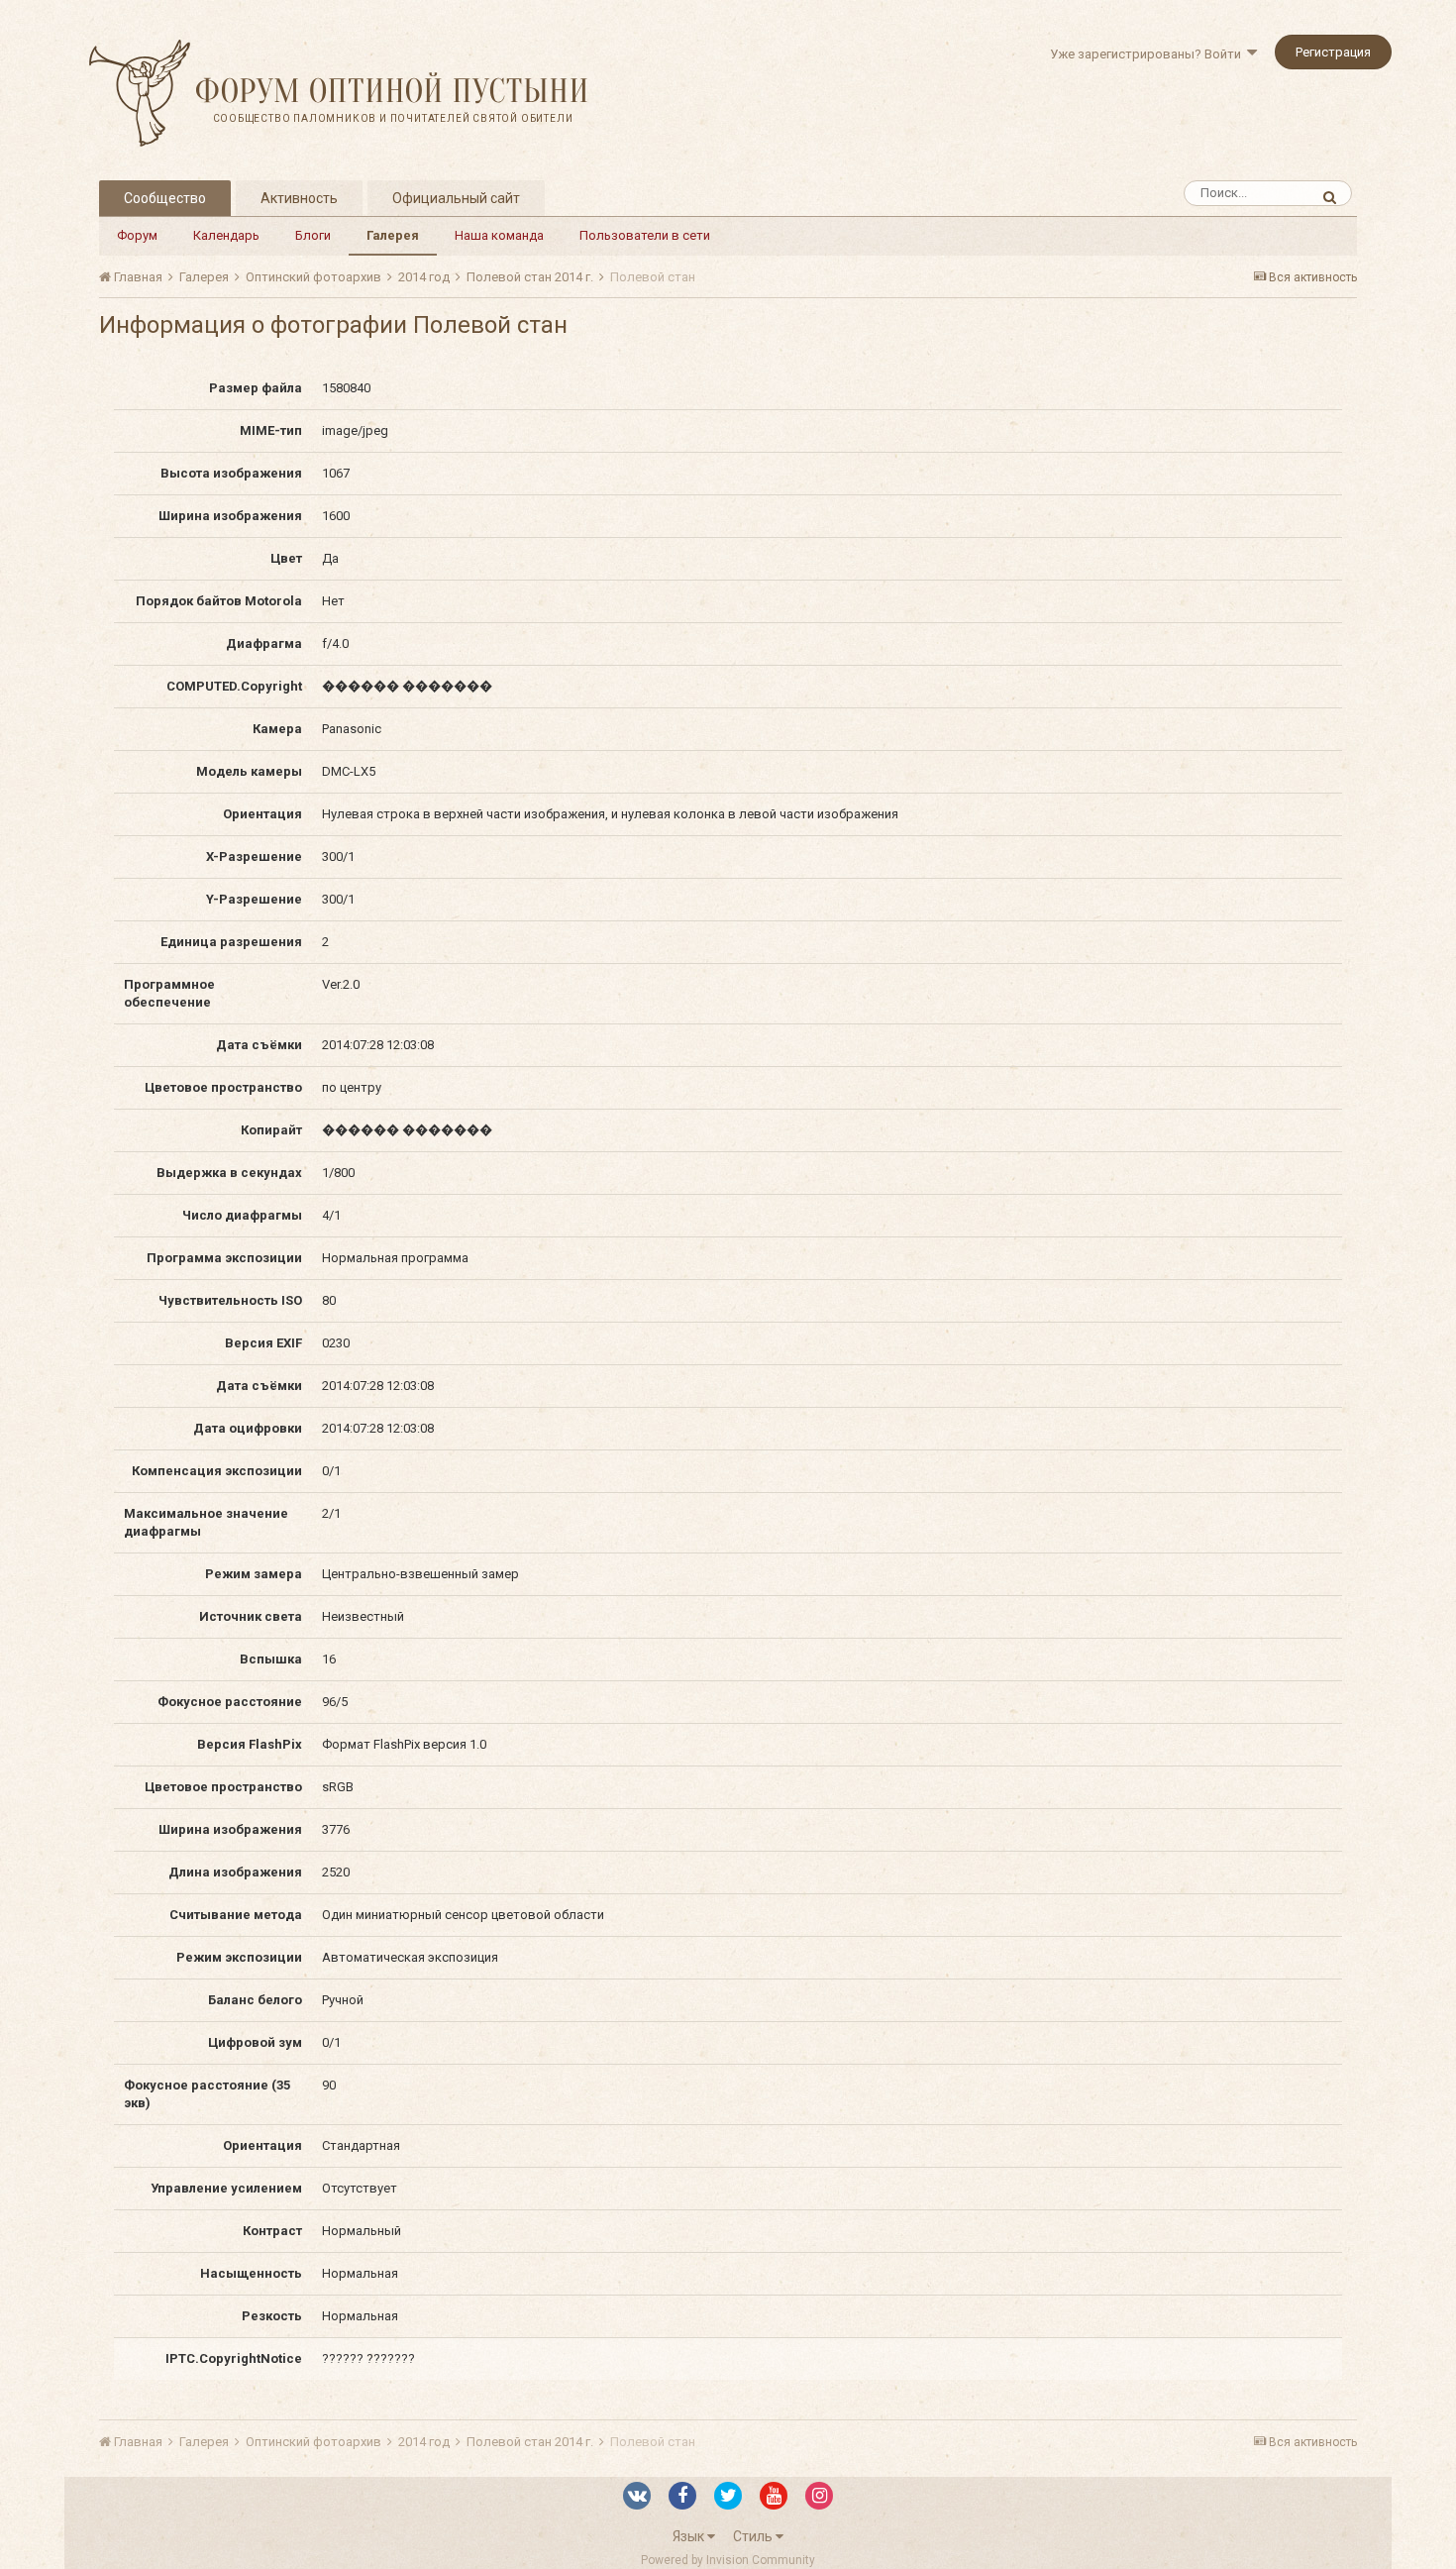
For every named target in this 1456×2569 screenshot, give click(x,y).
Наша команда (499, 235)
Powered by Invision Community (728, 2560)
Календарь (226, 235)
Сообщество (165, 198)
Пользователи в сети (645, 235)
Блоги (313, 235)
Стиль (754, 2536)
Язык (690, 2536)
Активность (299, 198)
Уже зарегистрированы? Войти (1148, 54)
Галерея (393, 235)
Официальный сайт (456, 198)
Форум (137, 235)
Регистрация (1333, 52)
